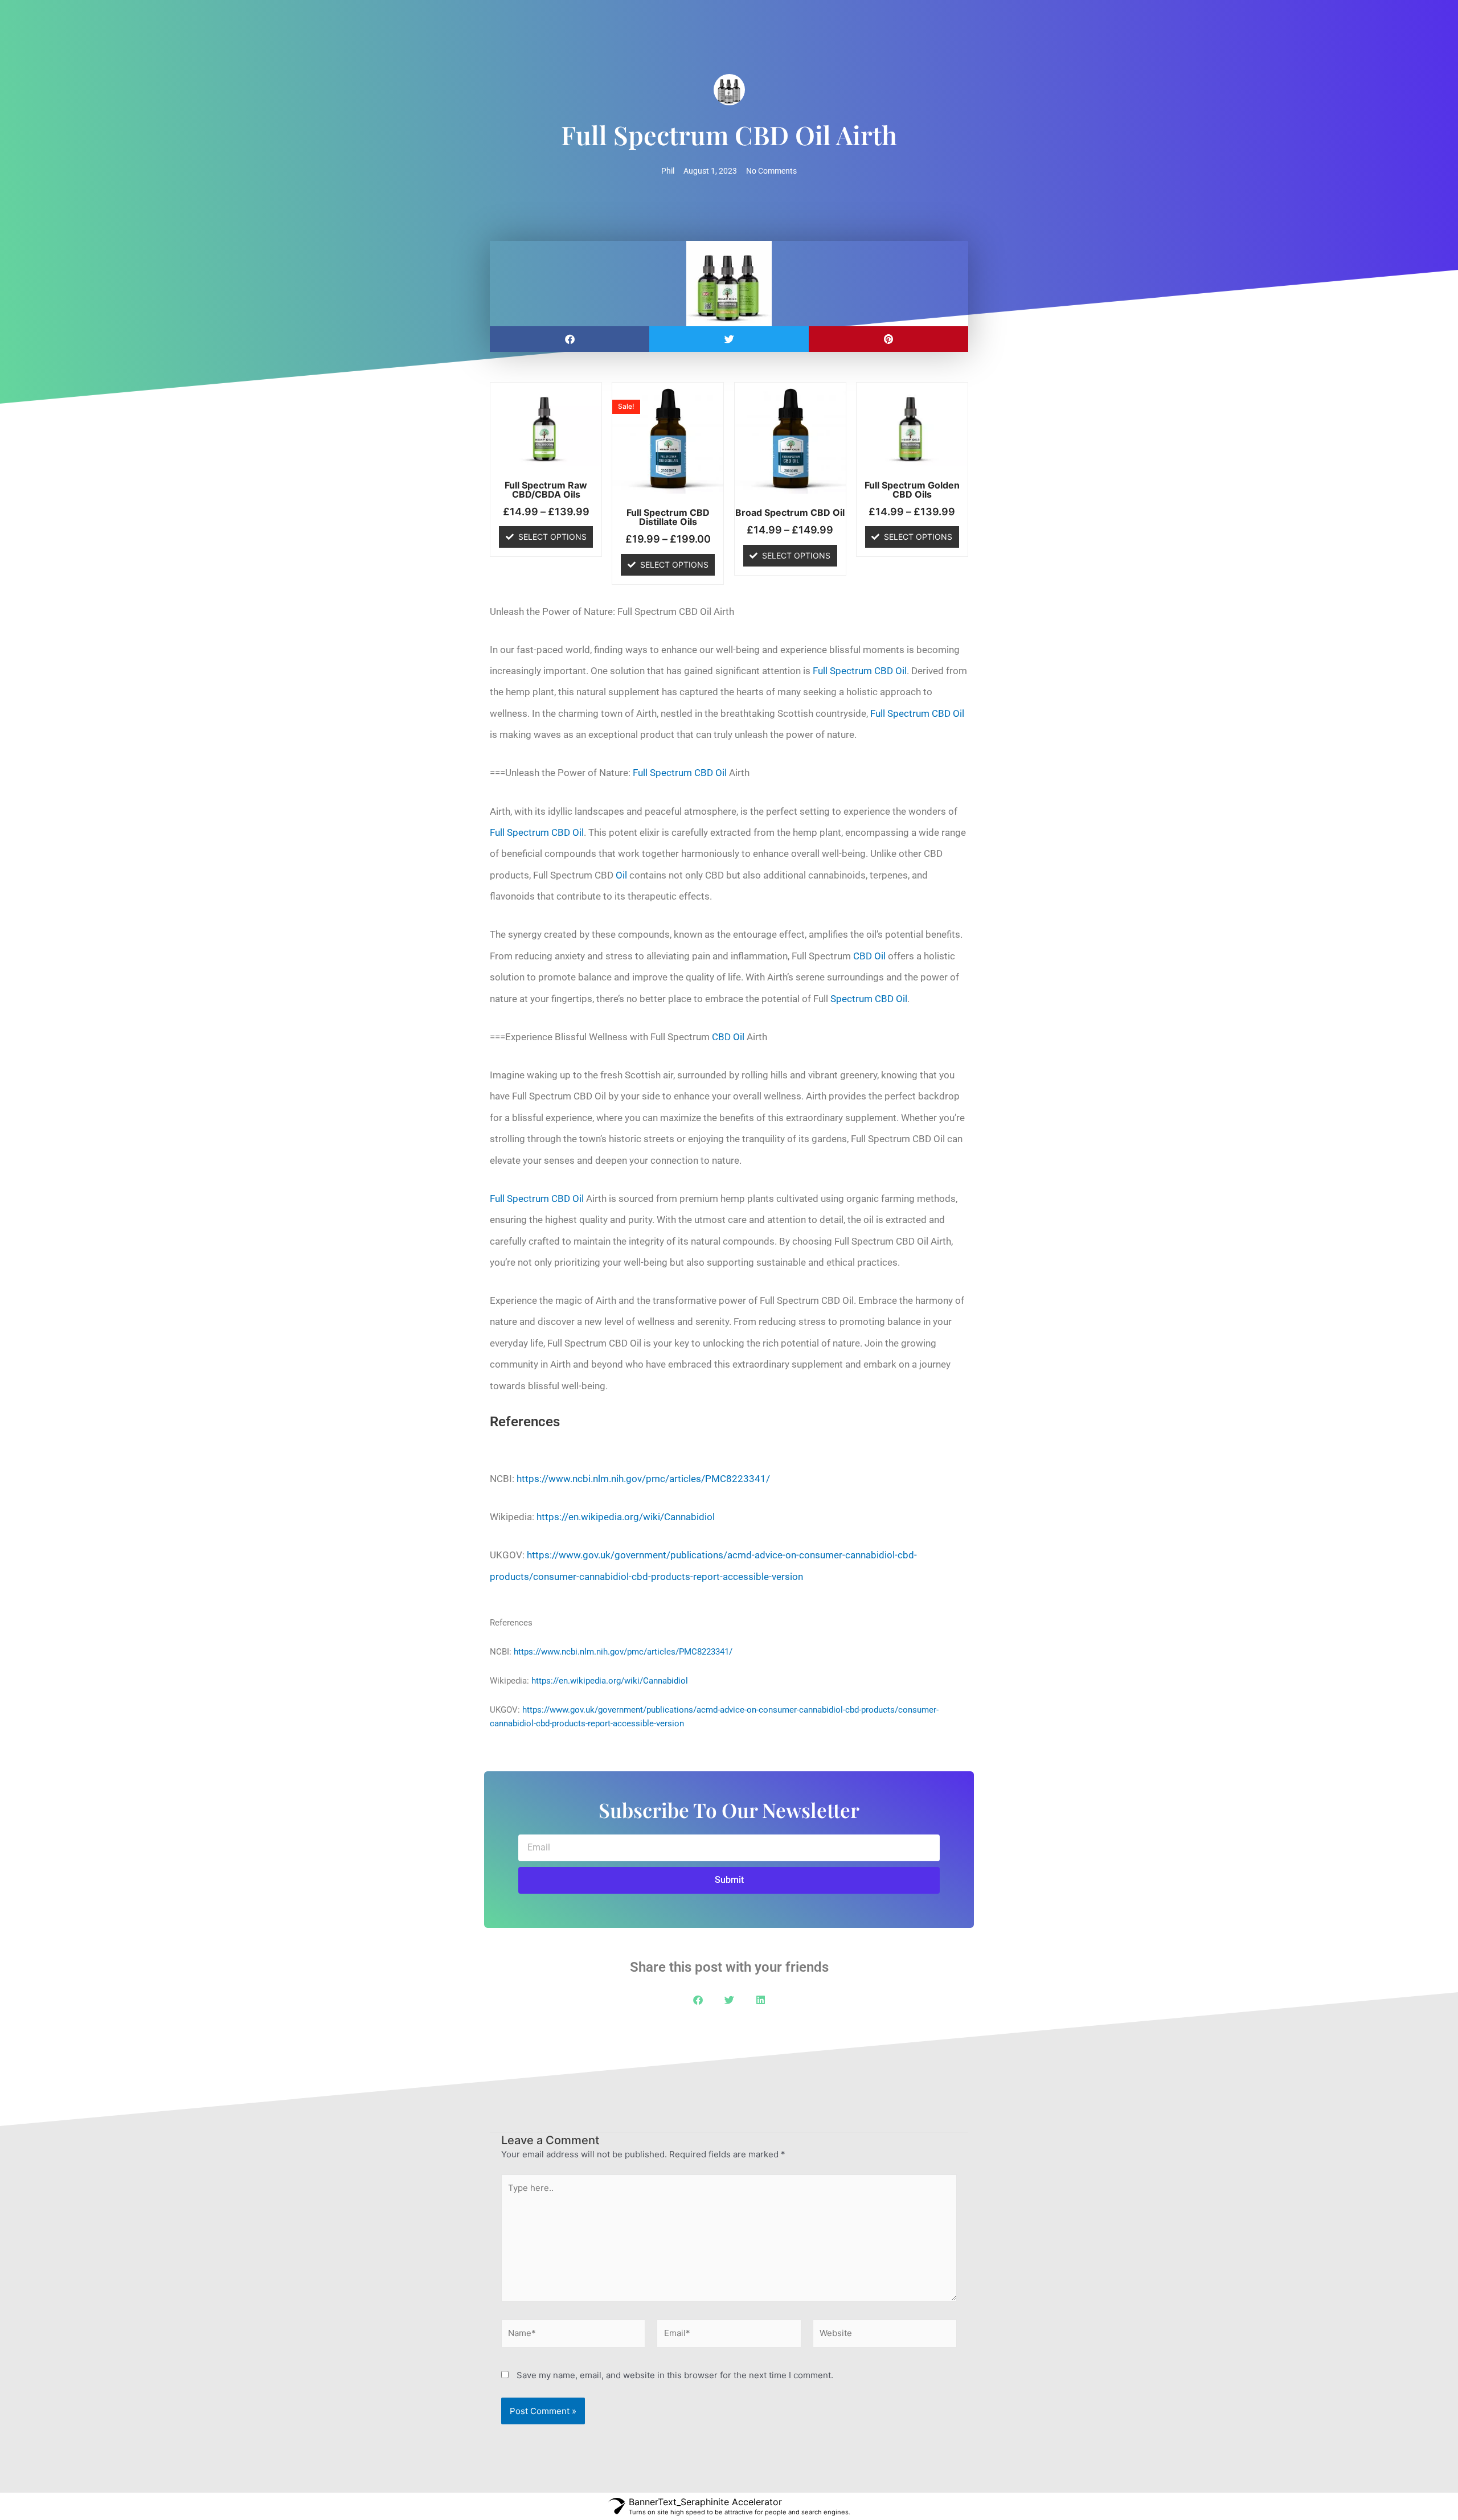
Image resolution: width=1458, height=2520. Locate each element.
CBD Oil (869, 956)
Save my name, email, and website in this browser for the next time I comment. (675, 2375)
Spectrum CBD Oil (869, 999)
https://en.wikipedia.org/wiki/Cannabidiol (626, 1517)
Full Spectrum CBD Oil (860, 671)
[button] (570, 339)
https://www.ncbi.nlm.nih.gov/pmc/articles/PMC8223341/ (643, 1479)
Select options (552, 537)
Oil (621, 875)
